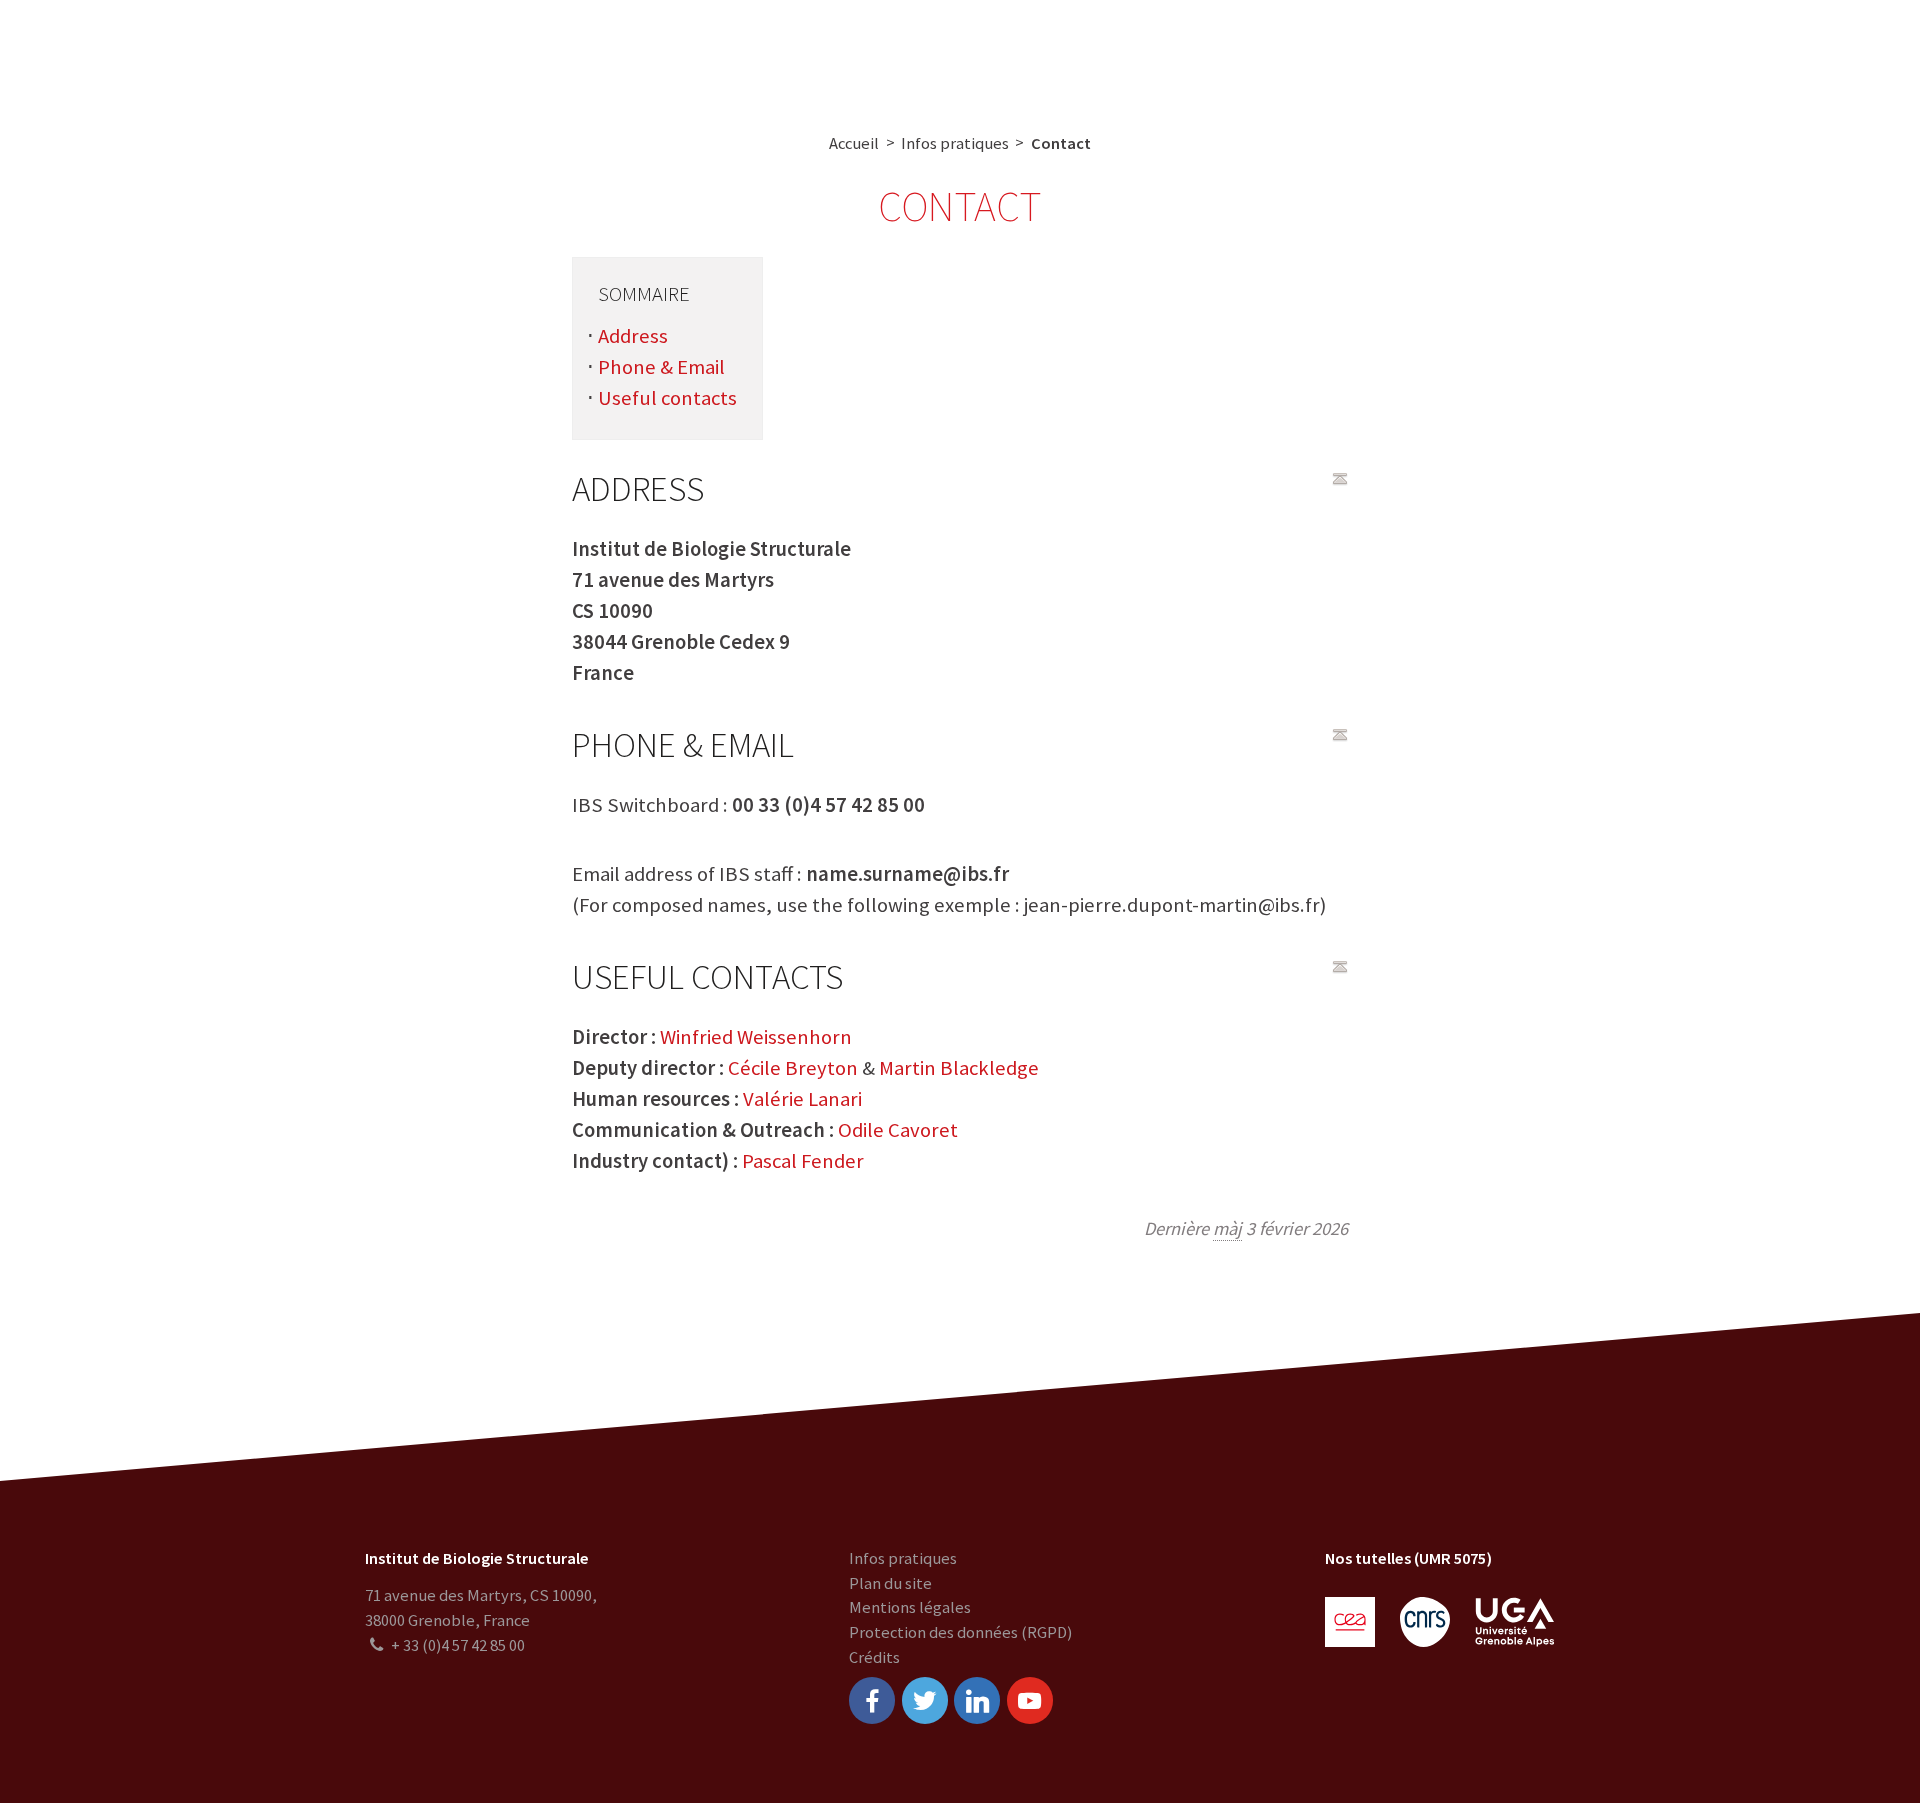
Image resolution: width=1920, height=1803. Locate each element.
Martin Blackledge (959, 1068)
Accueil (854, 143)
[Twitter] (925, 1700)
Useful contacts (667, 398)
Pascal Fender (803, 1161)
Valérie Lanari (802, 1099)
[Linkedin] (977, 1700)
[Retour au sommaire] (1340, 479)
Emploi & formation (1128, 52)
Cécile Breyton (793, 1068)
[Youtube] (1030, 1700)
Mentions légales (910, 1607)
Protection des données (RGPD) (960, 1632)
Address (633, 336)
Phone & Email (661, 367)
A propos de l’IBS (539, 52)
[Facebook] (872, 1700)
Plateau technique (806, 52)
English (1789, 52)
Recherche (671, 52)
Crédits (874, 1657)
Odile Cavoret (898, 1130)
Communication (964, 52)
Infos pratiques (955, 143)
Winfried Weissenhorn (756, 1037)
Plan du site (890, 1583)
